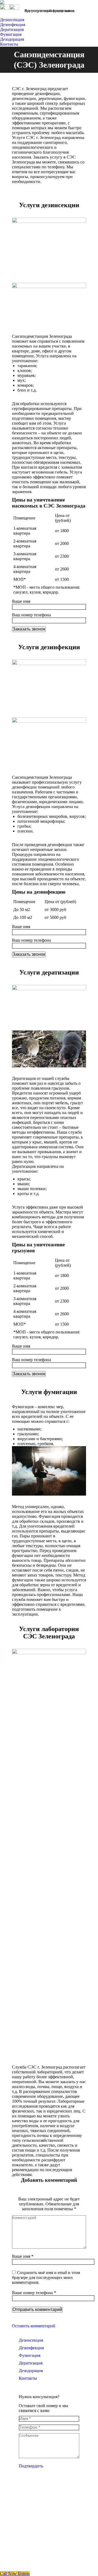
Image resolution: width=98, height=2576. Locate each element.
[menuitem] (13, 20)
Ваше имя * (23, 2256)
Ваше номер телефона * (34, 2293)
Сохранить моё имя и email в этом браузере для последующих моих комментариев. (46, 2277)
